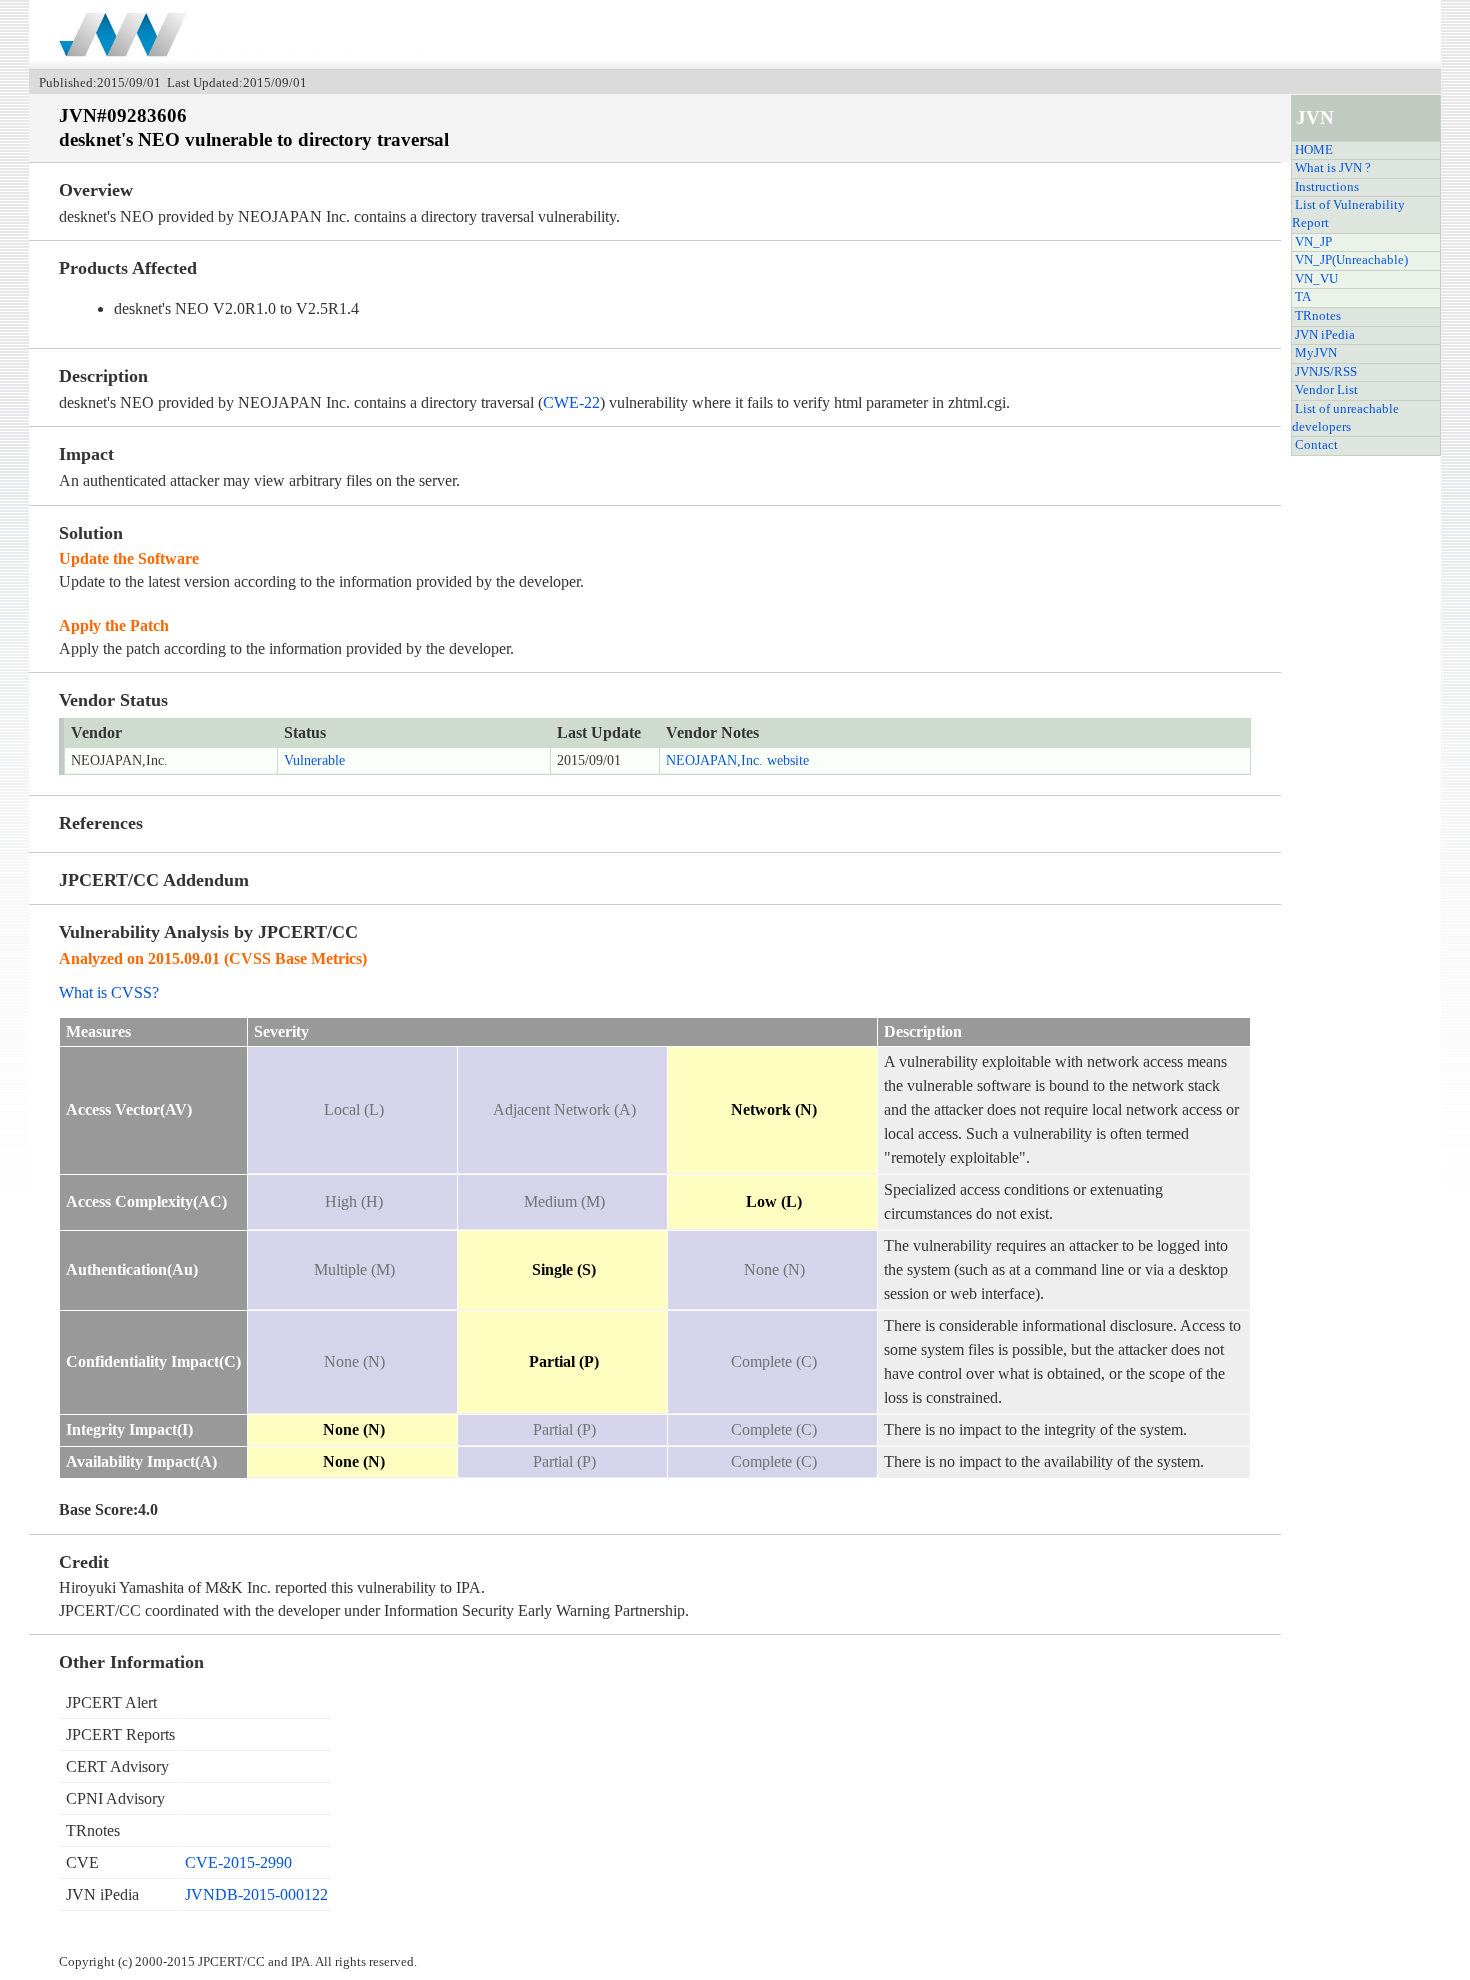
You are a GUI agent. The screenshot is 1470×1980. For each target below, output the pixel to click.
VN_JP (1313, 242)
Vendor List (1326, 390)
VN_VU (1316, 279)
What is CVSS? (109, 992)
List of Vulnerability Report (1348, 214)
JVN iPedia (1325, 335)
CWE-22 (571, 402)
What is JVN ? (1333, 168)
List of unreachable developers (1345, 418)
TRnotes (1318, 316)
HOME (1314, 150)
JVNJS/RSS (1326, 372)
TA (1303, 297)
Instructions (1327, 187)
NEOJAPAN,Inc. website (737, 760)
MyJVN (1316, 353)
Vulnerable (314, 760)
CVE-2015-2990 (238, 1862)
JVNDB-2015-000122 (256, 1894)
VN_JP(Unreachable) (1351, 260)
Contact (1316, 445)
